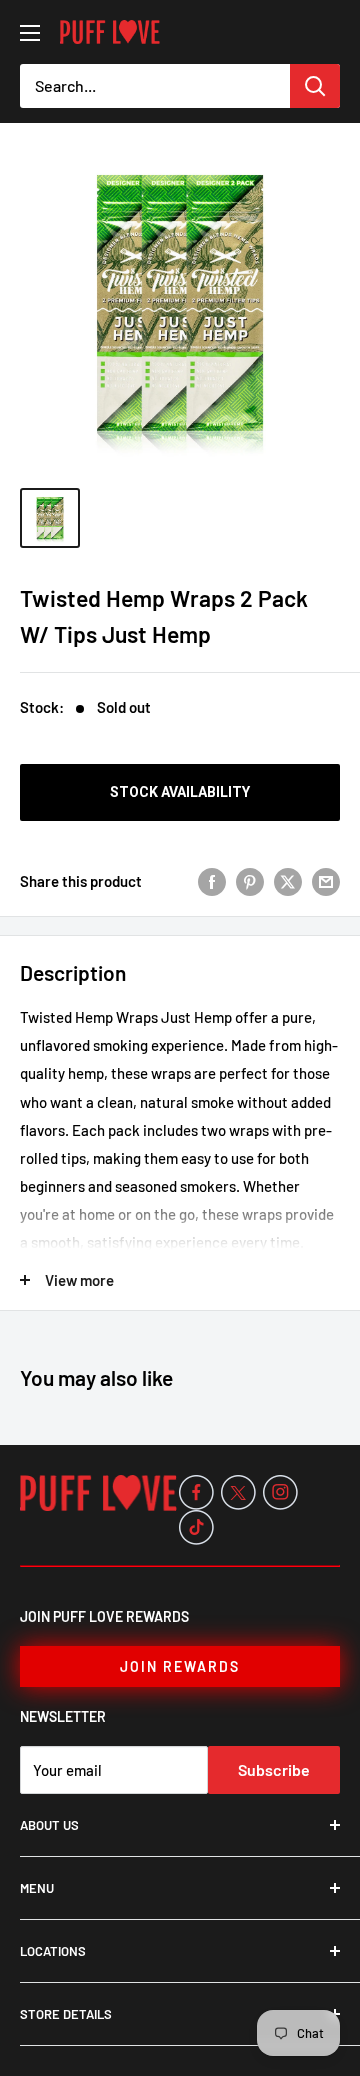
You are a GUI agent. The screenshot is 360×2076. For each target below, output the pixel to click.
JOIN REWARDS (180, 1666)
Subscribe (274, 1769)
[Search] (315, 86)
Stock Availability (180, 792)
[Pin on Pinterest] (250, 881)
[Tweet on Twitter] (288, 881)
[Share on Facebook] (212, 881)
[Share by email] (326, 881)
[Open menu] (30, 33)
